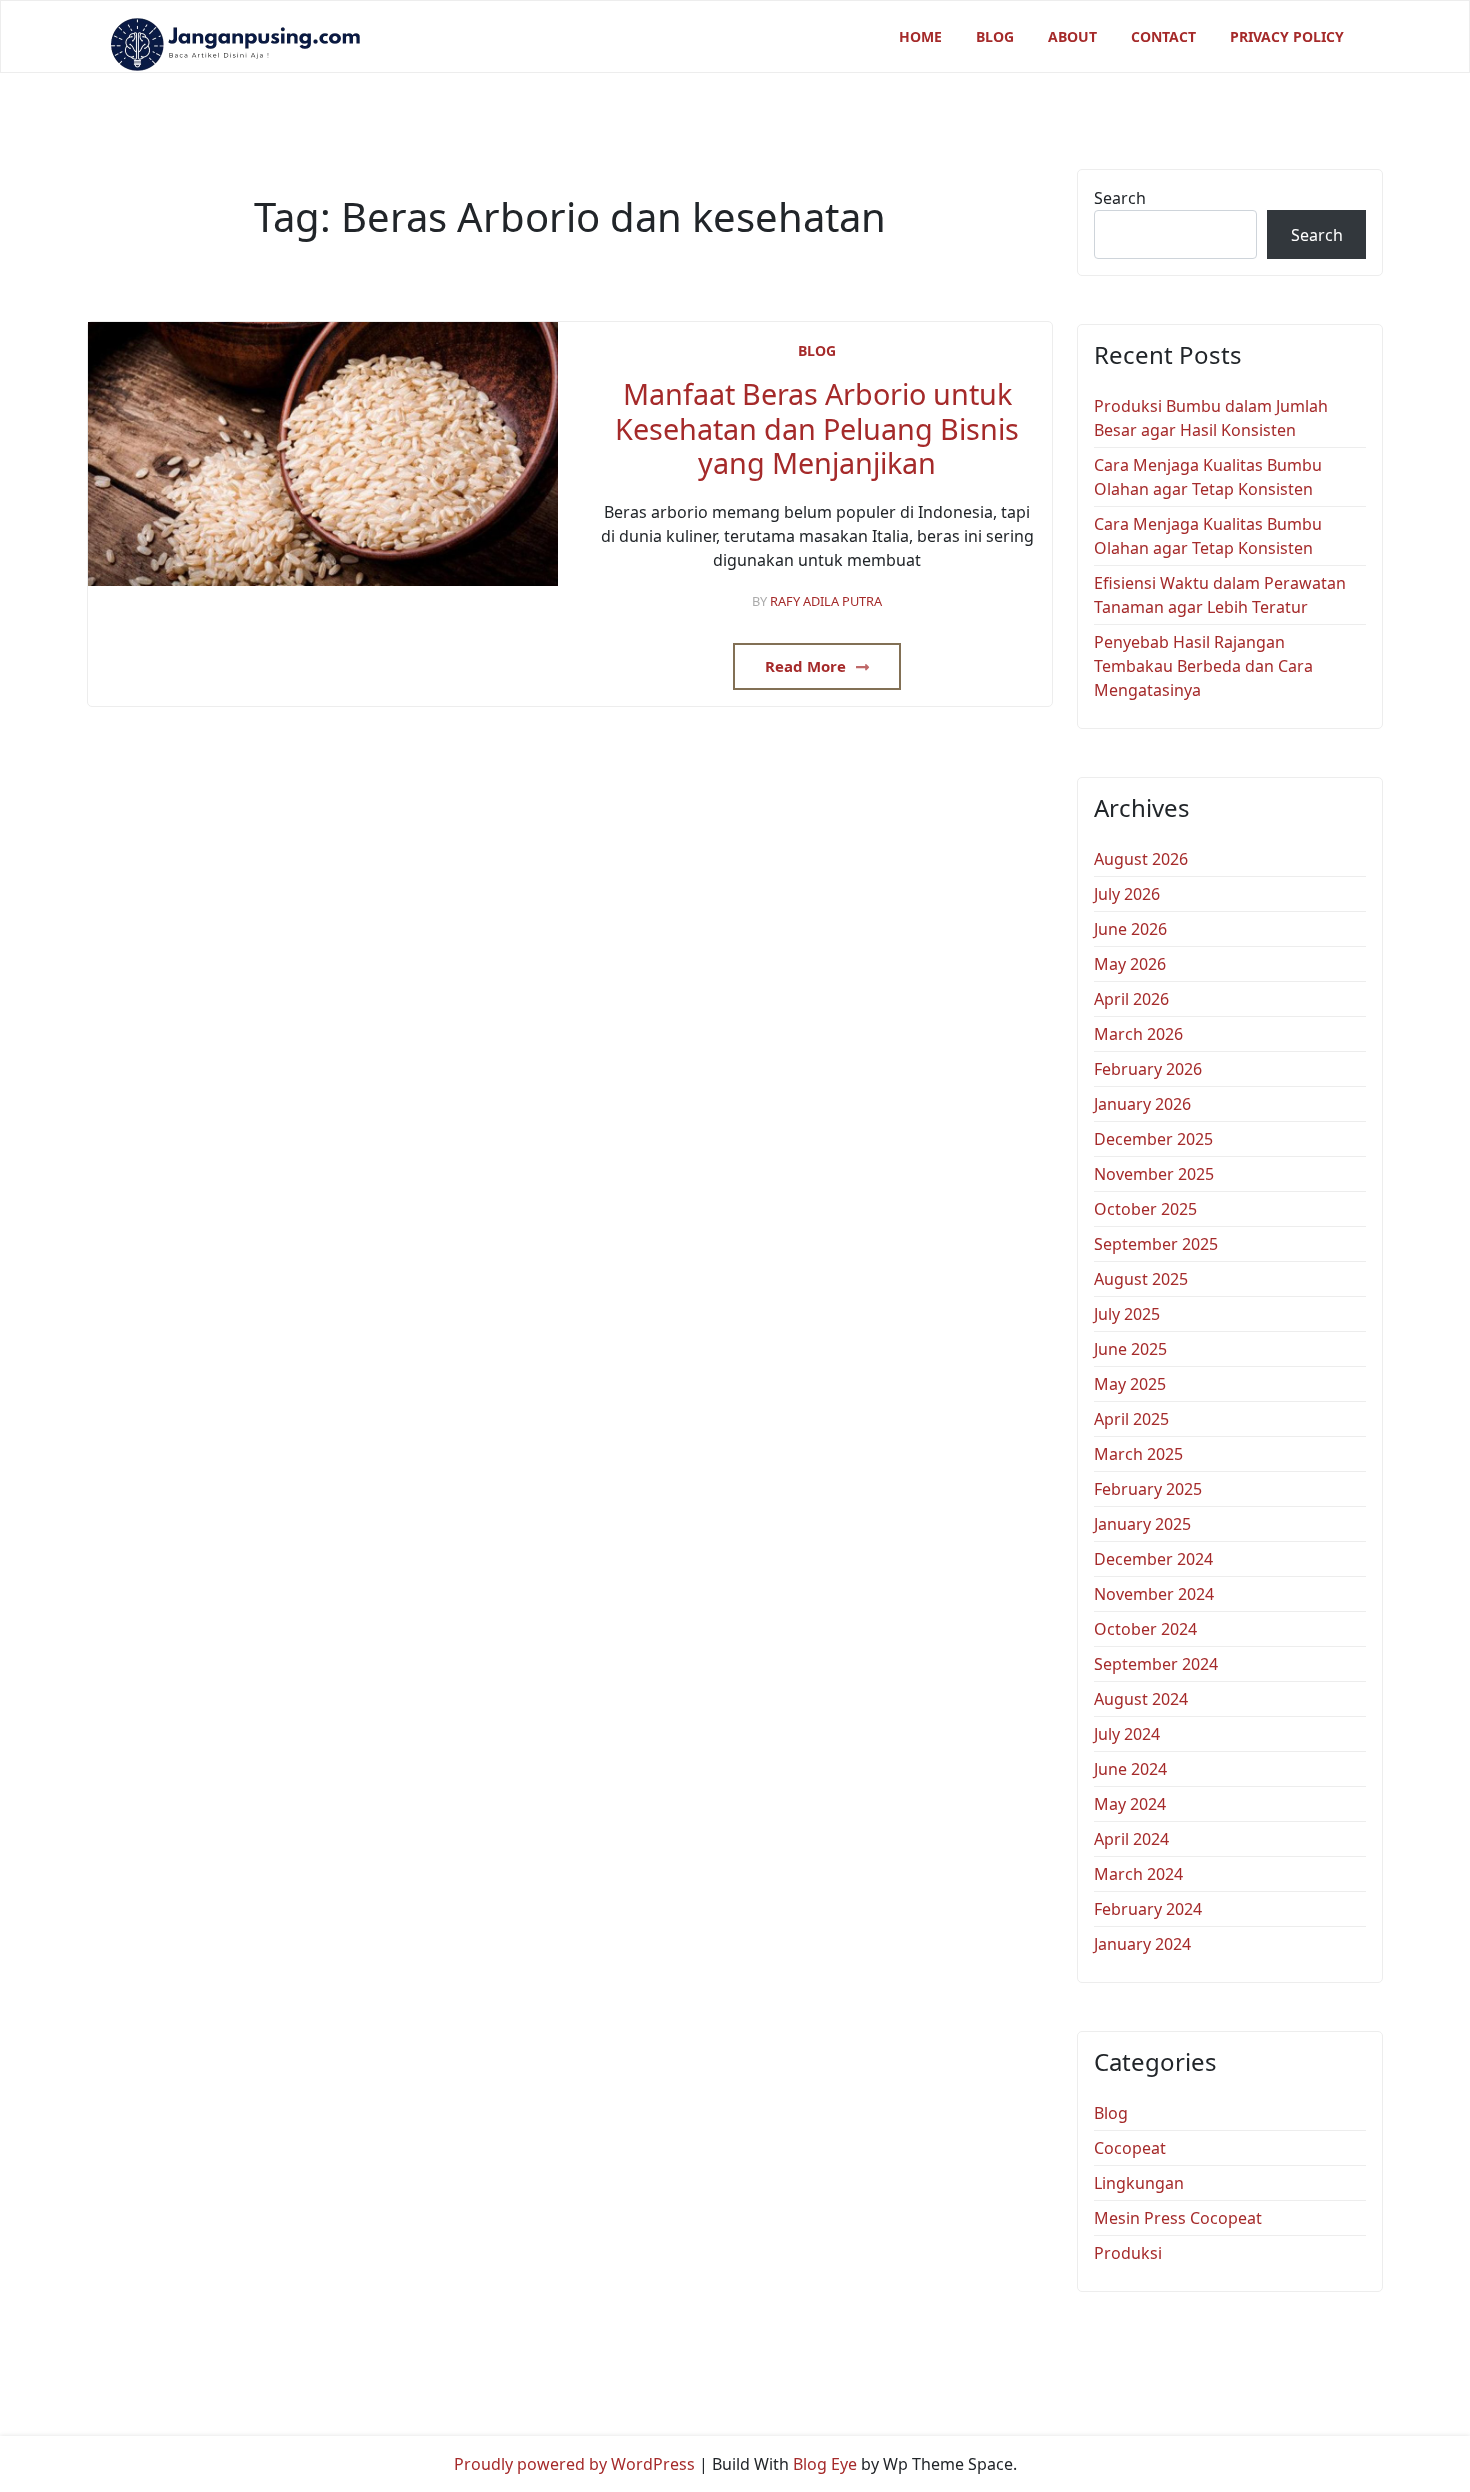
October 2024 (1145, 1629)
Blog (995, 36)
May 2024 (1130, 1804)
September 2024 (1156, 1664)
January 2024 (1142, 1944)
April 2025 (1131, 1419)
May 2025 (1130, 1384)
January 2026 (1142, 1104)
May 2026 (1130, 964)
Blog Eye (825, 2464)
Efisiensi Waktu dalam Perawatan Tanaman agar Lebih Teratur (1220, 595)
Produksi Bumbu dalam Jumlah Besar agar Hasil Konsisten (1211, 418)
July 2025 (1127, 1314)
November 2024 (1154, 1594)
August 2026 (1141, 859)
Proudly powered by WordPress (574, 2464)
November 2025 (1154, 1174)
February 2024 (1148, 1909)
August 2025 (1141, 1279)
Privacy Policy (1287, 36)
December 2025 (1153, 1139)
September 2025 (1156, 1244)
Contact (1163, 36)
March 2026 (1138, 1034)
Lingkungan (1139, 2183)
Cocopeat (1130, 2148)
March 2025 (1138, 1454)
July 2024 (1127, 1734)
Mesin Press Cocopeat (1178, 2218)
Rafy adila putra (826, 601)
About (1072, 36)
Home (920, 36)
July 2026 (1127, 894)
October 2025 (1145, 1209)
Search (1120, 198)
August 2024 (1141, 1699)
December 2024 (1153, 1559)
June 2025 (1130, 1349)
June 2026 (1130, 929)
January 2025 (1142, 1524)
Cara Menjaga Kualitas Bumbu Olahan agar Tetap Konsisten (1208, 477)
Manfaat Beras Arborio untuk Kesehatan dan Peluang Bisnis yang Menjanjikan (817, 429)
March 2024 (1138, 1874)
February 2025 (1148, 1489)
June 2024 (1130, 1769)
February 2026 (1148, 1069)
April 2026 (1131, 999)
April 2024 (1131, 1839)
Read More (807, 666)
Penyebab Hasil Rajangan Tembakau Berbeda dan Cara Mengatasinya (1203, 666)
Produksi (1128, 2253)
